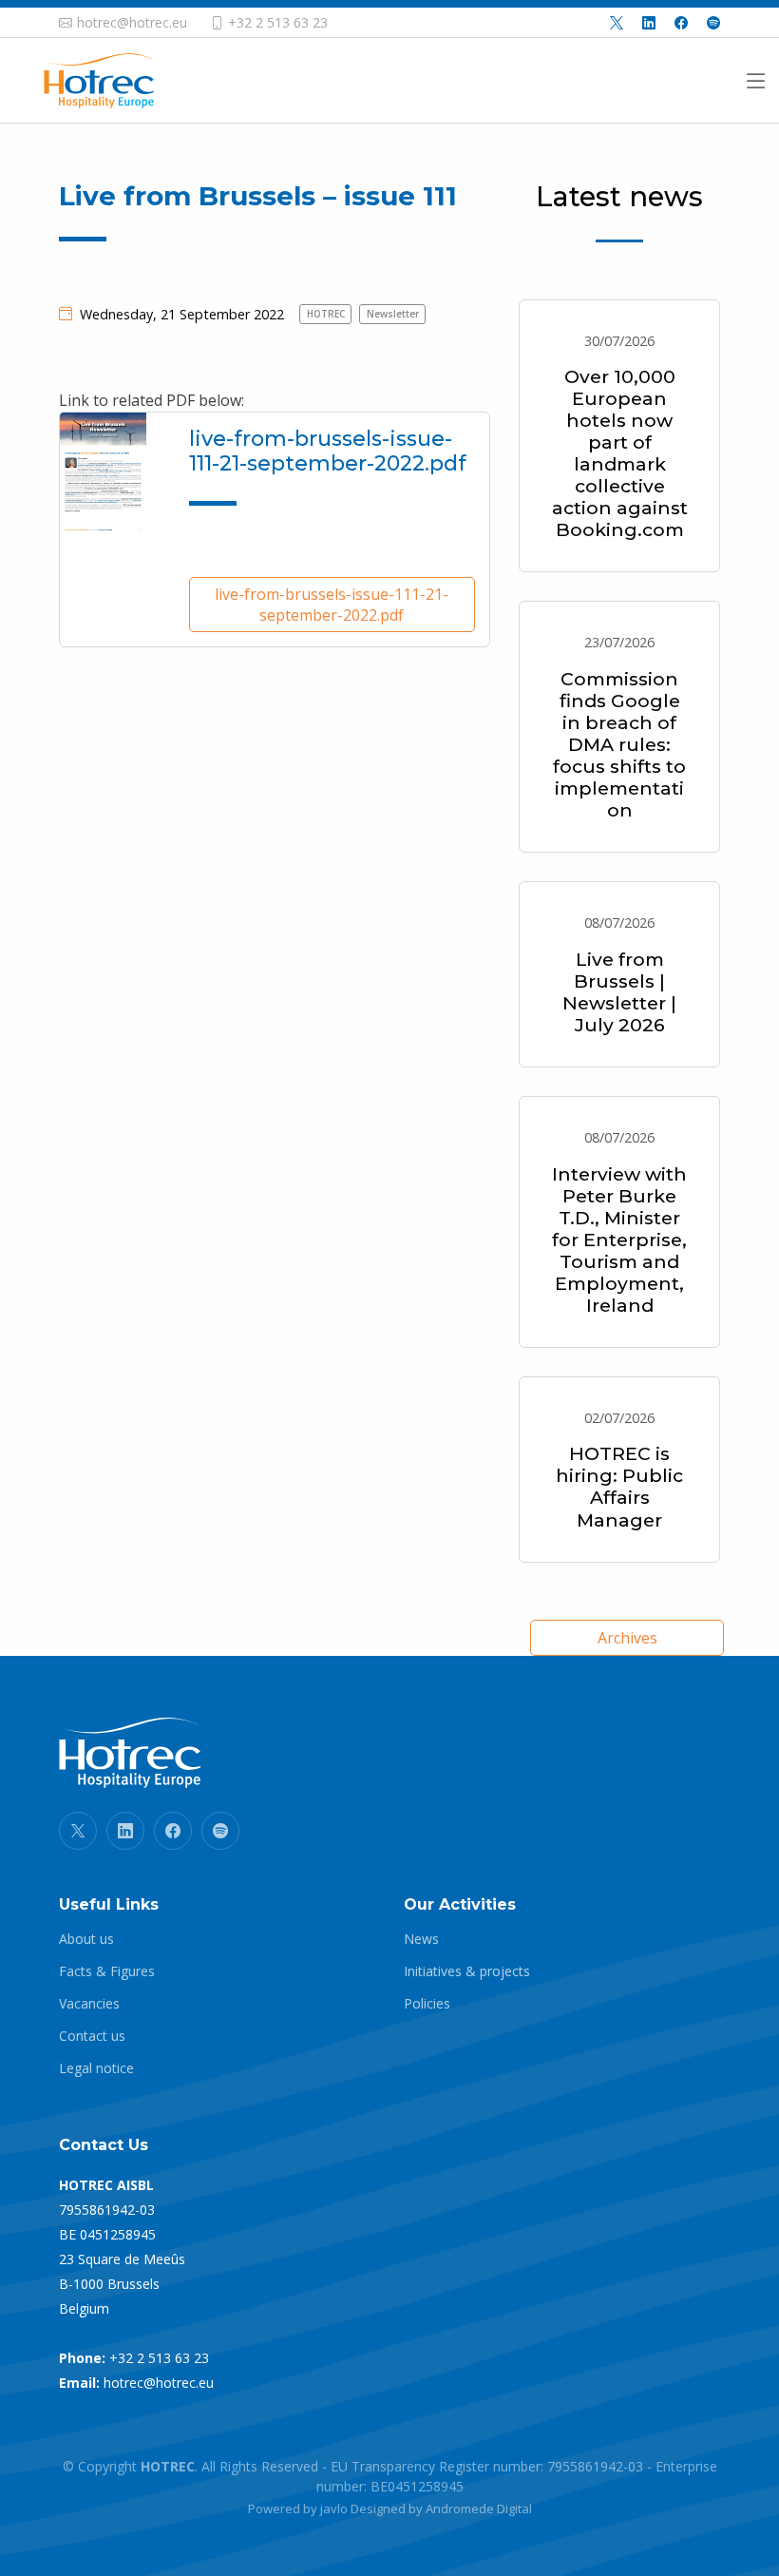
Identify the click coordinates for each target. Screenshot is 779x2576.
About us (86, 1939)
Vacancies (89, 2004)
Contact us (92, 2036)
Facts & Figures (107, 1971)
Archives (627, 1638)
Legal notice (96, 2068)
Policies (427, 2004)
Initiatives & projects (467, 1971)
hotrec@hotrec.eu (159, 2383)
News (421, 1939)
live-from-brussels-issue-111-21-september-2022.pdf (332, 605)
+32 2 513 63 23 (159, 2358)
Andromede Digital (479, 2509)
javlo (334, 2509)
